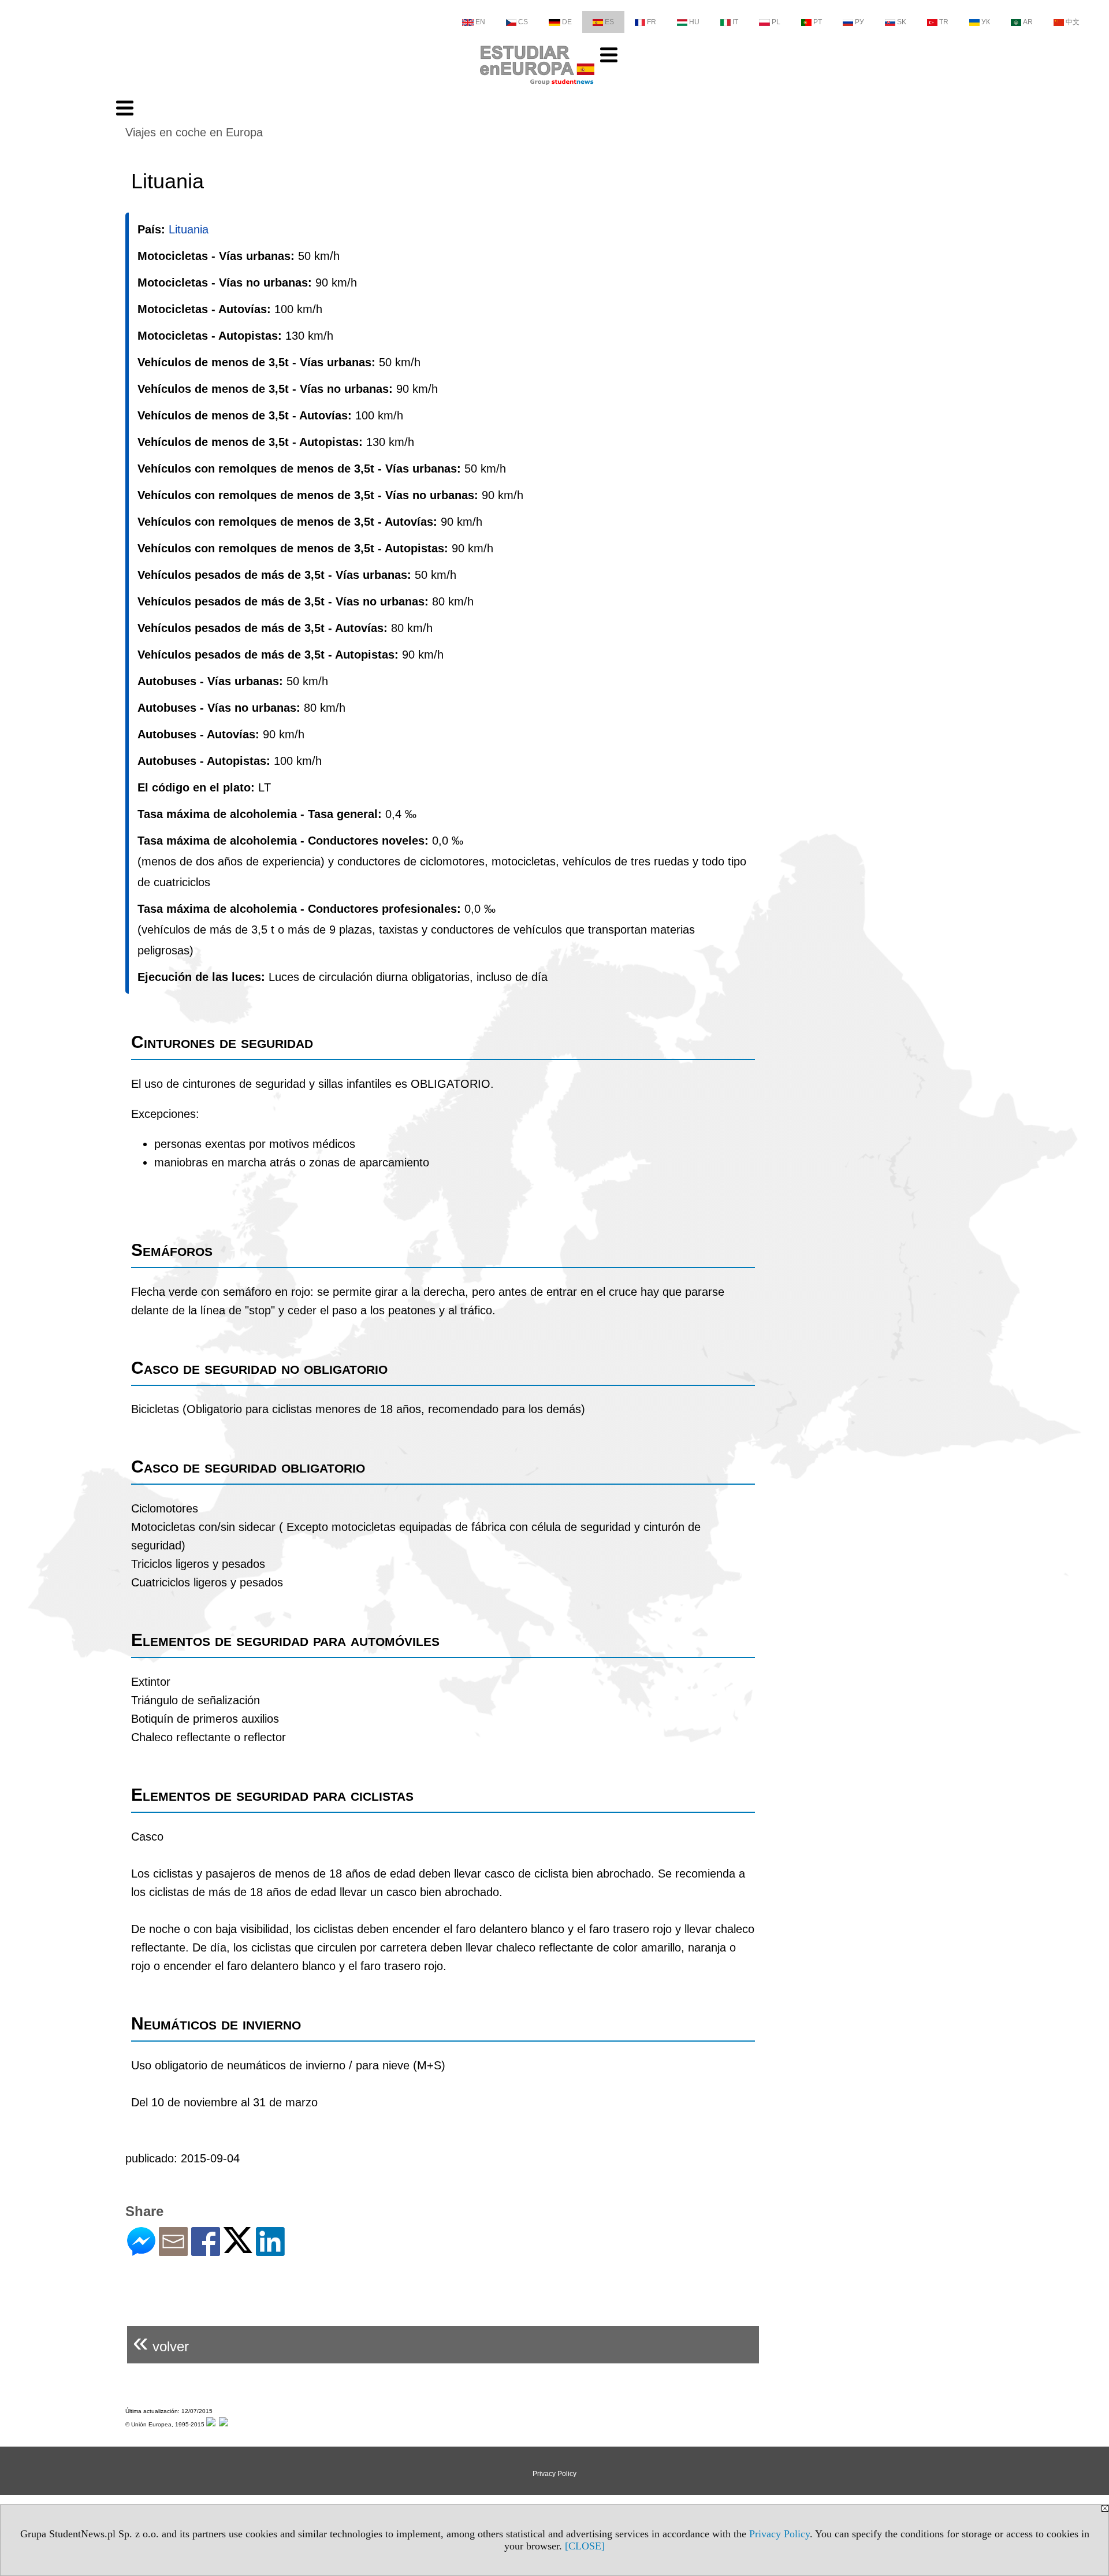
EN (480, 22)
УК (986, 22)
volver (161, 2342)
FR (652, 22)
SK (902, 22)
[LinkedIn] (270, 2251)
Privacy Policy (779, 2534)
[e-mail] (173, 2251)
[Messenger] (141, 2251)
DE (567, 22)
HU (694, 22)
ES (609, 22)
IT (735, 22)
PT (818, 22)
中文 (1073, 22)
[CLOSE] (585, 2546)
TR (944, 22)
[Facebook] (206, 2251)
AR (1028, 22)
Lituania (189, 229)
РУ (859, 22)
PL (776, 22)
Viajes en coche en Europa (194, 132)
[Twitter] (238, 2248)
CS (523, 22)
